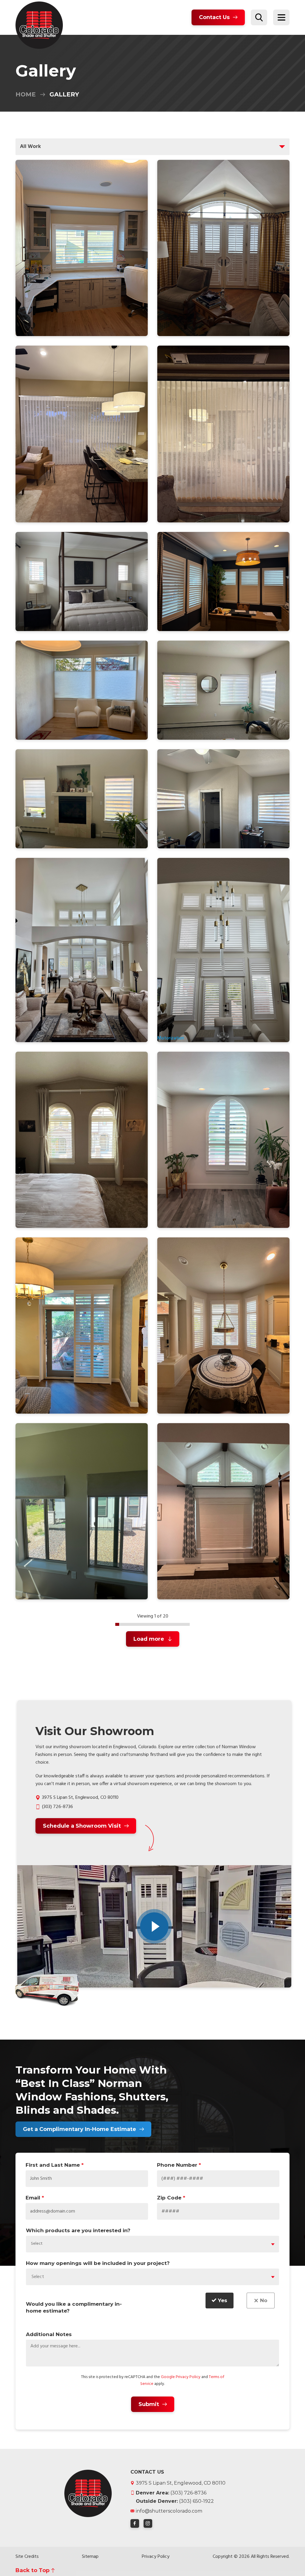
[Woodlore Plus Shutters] (82, 581)
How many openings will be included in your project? (98, 2263)
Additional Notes (49, 2334)
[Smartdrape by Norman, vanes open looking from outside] (223, 434)
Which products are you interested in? (78, 2230)
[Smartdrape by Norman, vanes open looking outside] (82, 434)
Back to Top (32, 2570)
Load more (149, 1639)
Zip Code (171, 2198)
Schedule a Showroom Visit (82, 1826)
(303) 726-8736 (57, 1807)
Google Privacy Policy (181, 2377)
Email (35, 2198)
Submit (149, 2404)
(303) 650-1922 (175, 2501)
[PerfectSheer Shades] (223, 690)
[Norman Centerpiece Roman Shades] (82, 1511)
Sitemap (90, 2557)
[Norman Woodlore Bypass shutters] (82, 1326)
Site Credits (27, 2557)
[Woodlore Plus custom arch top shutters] (82, 1140)
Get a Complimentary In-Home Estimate (80, 2129)
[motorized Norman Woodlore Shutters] (82, 950)
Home (26, 94)
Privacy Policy (156, 2557)
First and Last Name (55, 2165)
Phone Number (179, 2165)
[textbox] (39, 2244)
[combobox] (152, 2244)
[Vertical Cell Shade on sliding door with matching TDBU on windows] (82, 690)
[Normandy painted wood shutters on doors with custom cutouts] (223, 248)
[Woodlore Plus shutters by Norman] (223, 581)
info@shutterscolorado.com (169, 2511)
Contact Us (214, 17)
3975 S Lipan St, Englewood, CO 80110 (181, 2483)
